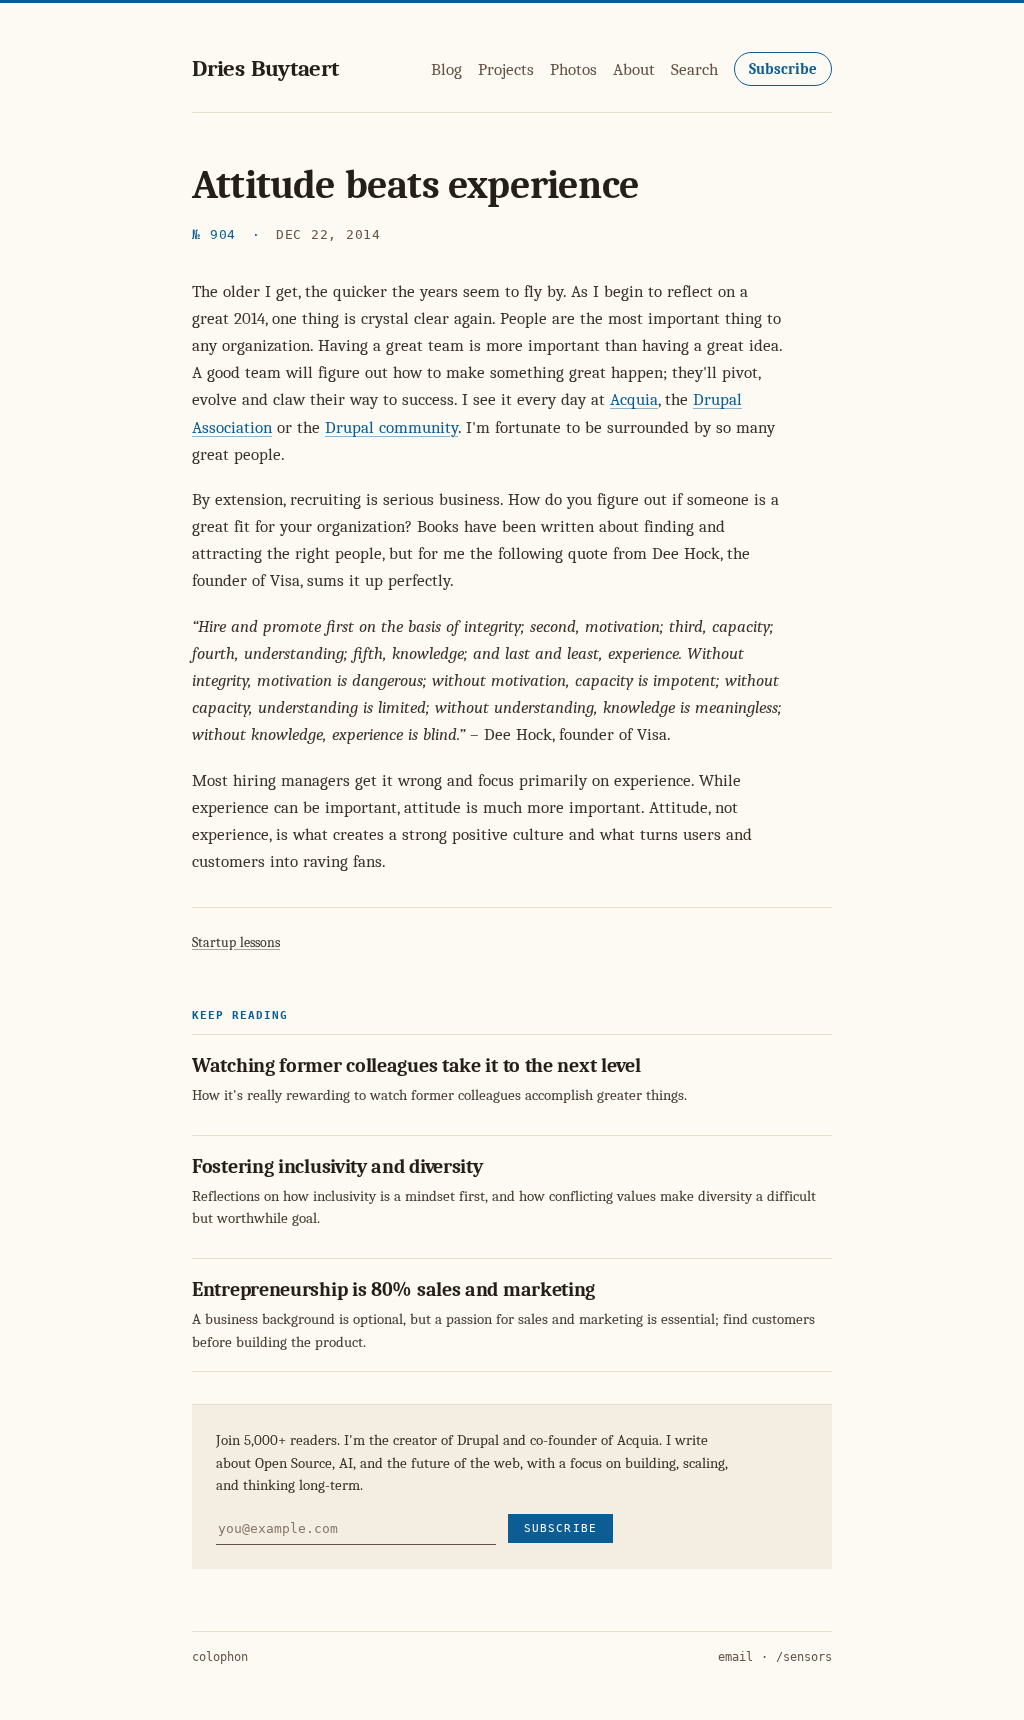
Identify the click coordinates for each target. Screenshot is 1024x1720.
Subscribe (783, 69)
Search (694, 69)
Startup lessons (236, 942)
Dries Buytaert (265, 68)
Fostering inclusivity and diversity (337, 1166)
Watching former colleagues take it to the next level (416, 1065)
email (735, 1657)
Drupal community (391, 427)
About (634, 69)
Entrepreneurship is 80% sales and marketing (393, 1289)
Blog (446, 69)
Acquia (634, 399)
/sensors (804, 1657)
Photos (573, 69)
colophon (220, 1657)
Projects (506, 69)
